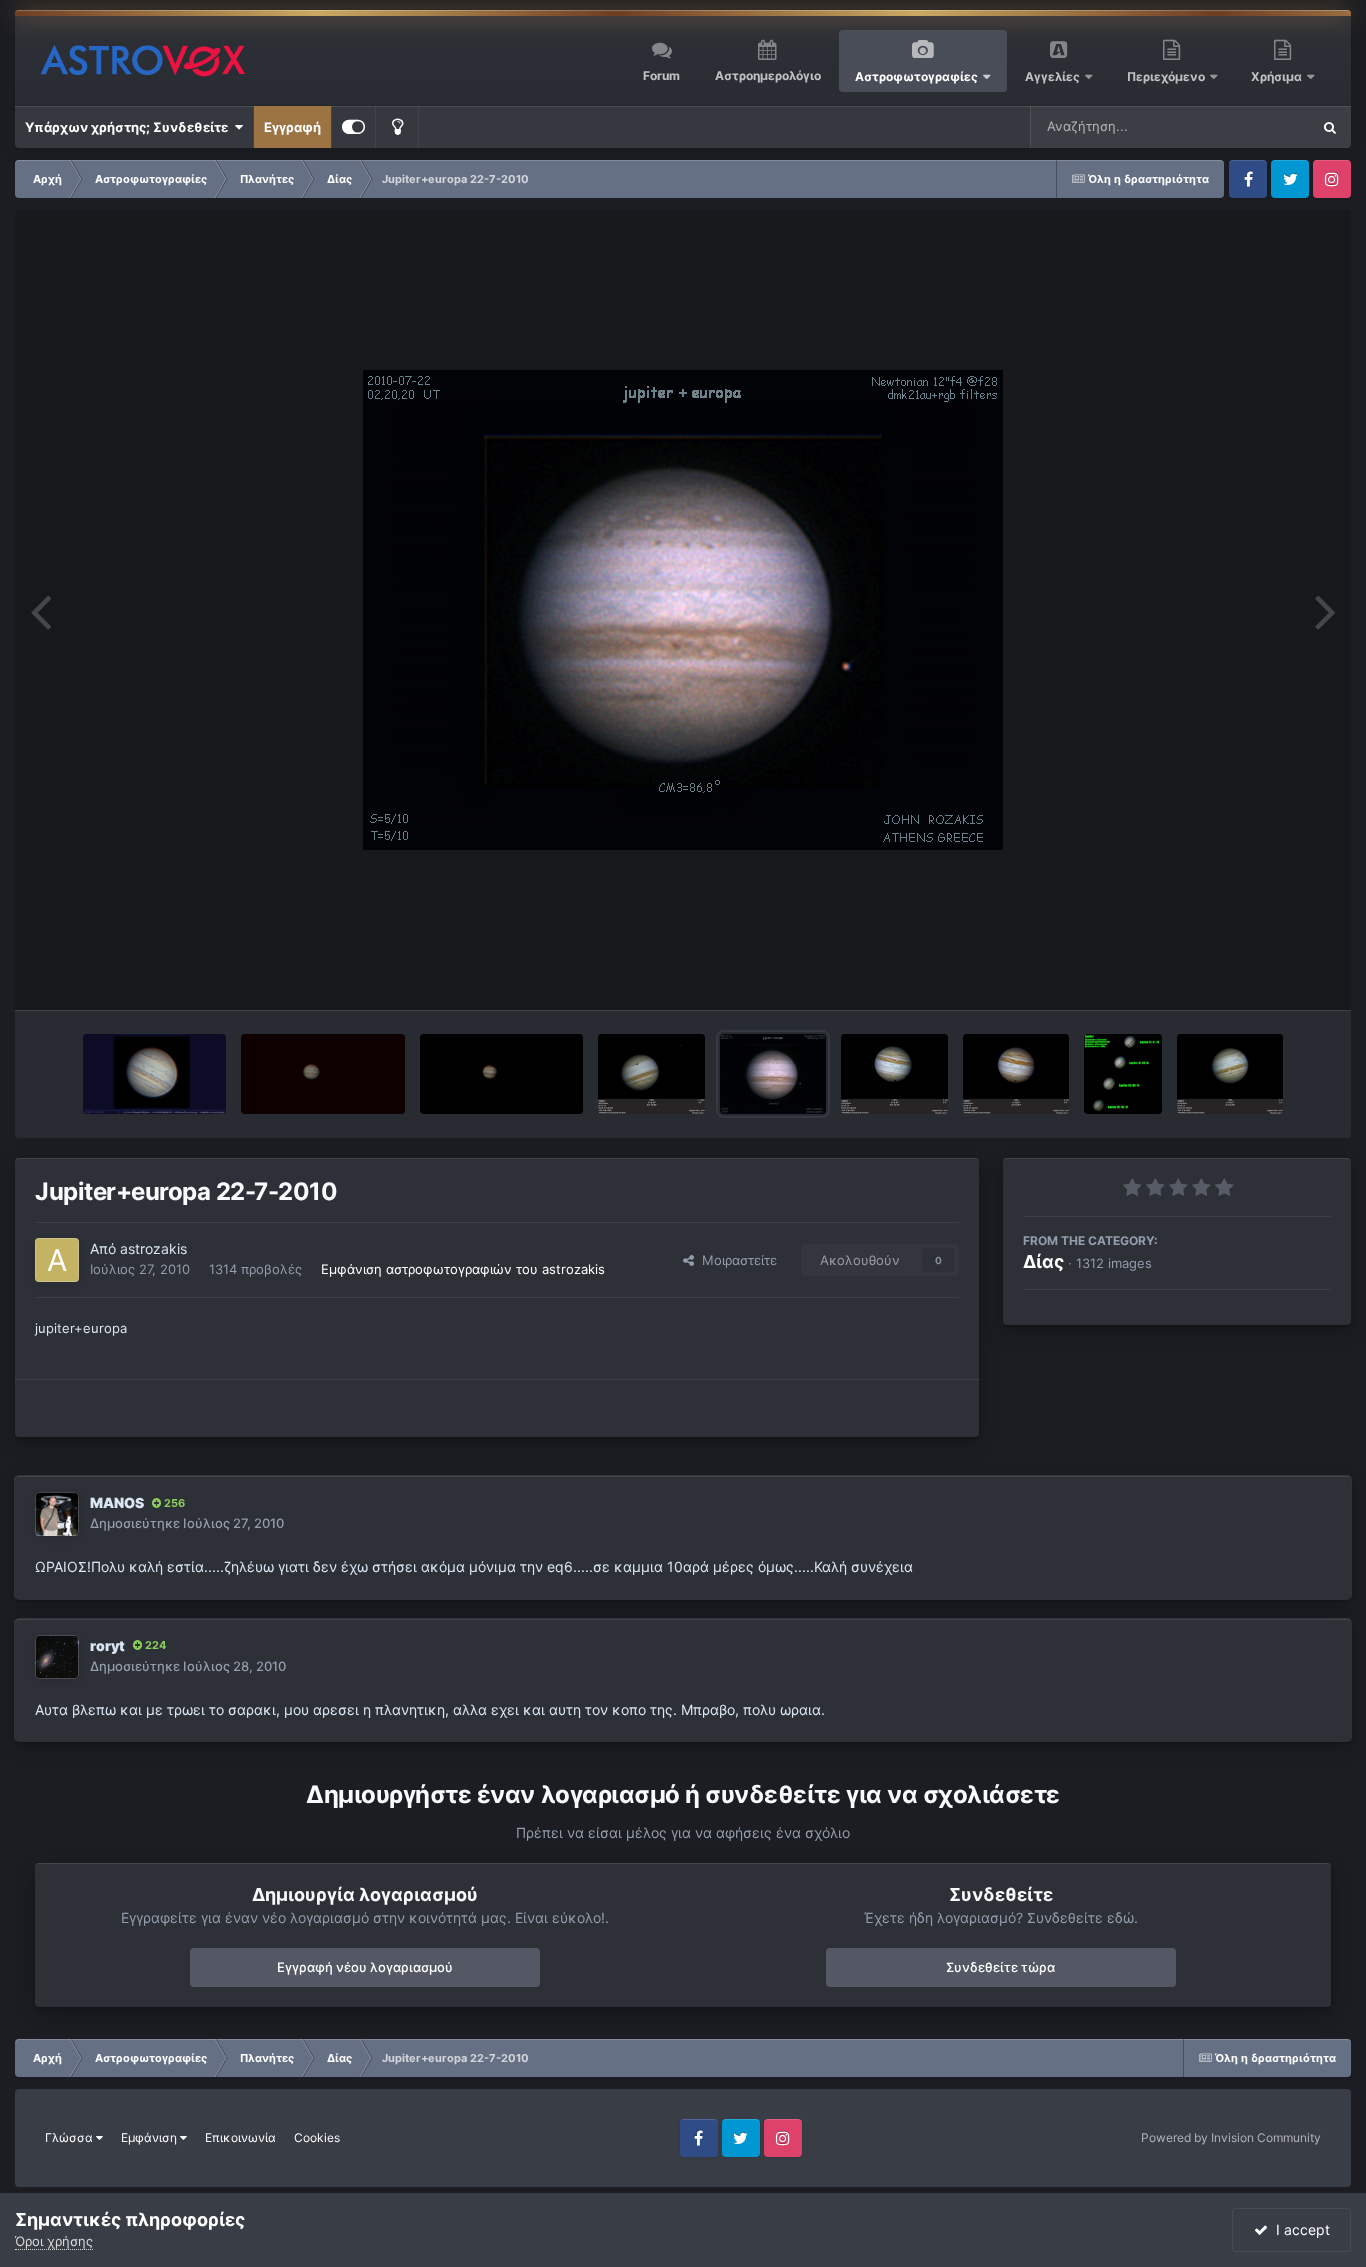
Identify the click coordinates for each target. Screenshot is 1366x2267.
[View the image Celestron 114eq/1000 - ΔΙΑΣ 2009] (322, 1074)
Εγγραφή (292, 127)
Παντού (1260, 126)
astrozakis (153, 1248)
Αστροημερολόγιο (768, 75)
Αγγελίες (1052, 76)
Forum (661, 75)
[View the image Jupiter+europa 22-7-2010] (773, 1074)
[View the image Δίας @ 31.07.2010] (155, 1074)
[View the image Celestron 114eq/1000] (501, 1074)
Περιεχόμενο (1167, 76)
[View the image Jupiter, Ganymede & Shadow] (651, 1074)
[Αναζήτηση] (1330, 127)
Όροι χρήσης (54, 2241)
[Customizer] (353, 127)
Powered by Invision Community (1231, 2137)
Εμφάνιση (150, 2137)
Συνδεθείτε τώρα (1000, 1967)
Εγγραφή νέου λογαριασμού (365, 1967)
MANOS (117, 1502)
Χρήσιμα (1278, 76)
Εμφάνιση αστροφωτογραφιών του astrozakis (463, 1269)
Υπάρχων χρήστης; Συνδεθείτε (129, 127)
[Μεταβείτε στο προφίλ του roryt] (57, 1657)
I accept (1299, 2229)
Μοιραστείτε (735, 1260)
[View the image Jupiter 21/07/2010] (1230, 1074)
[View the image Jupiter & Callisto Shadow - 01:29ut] (894, 1074)
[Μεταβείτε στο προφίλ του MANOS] (57, 1514)
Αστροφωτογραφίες (916, 76)
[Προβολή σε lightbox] (683, 610)
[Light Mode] (397, 127)
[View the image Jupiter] (1122, 1074)
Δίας (1043, 1261)
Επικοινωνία (240, 2137)
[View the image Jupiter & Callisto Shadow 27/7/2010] (1016, 1074)
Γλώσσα (70, 2137)
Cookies (317, 2137)
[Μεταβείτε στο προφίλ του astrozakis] (57, 1260)
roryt (107, 1645)
